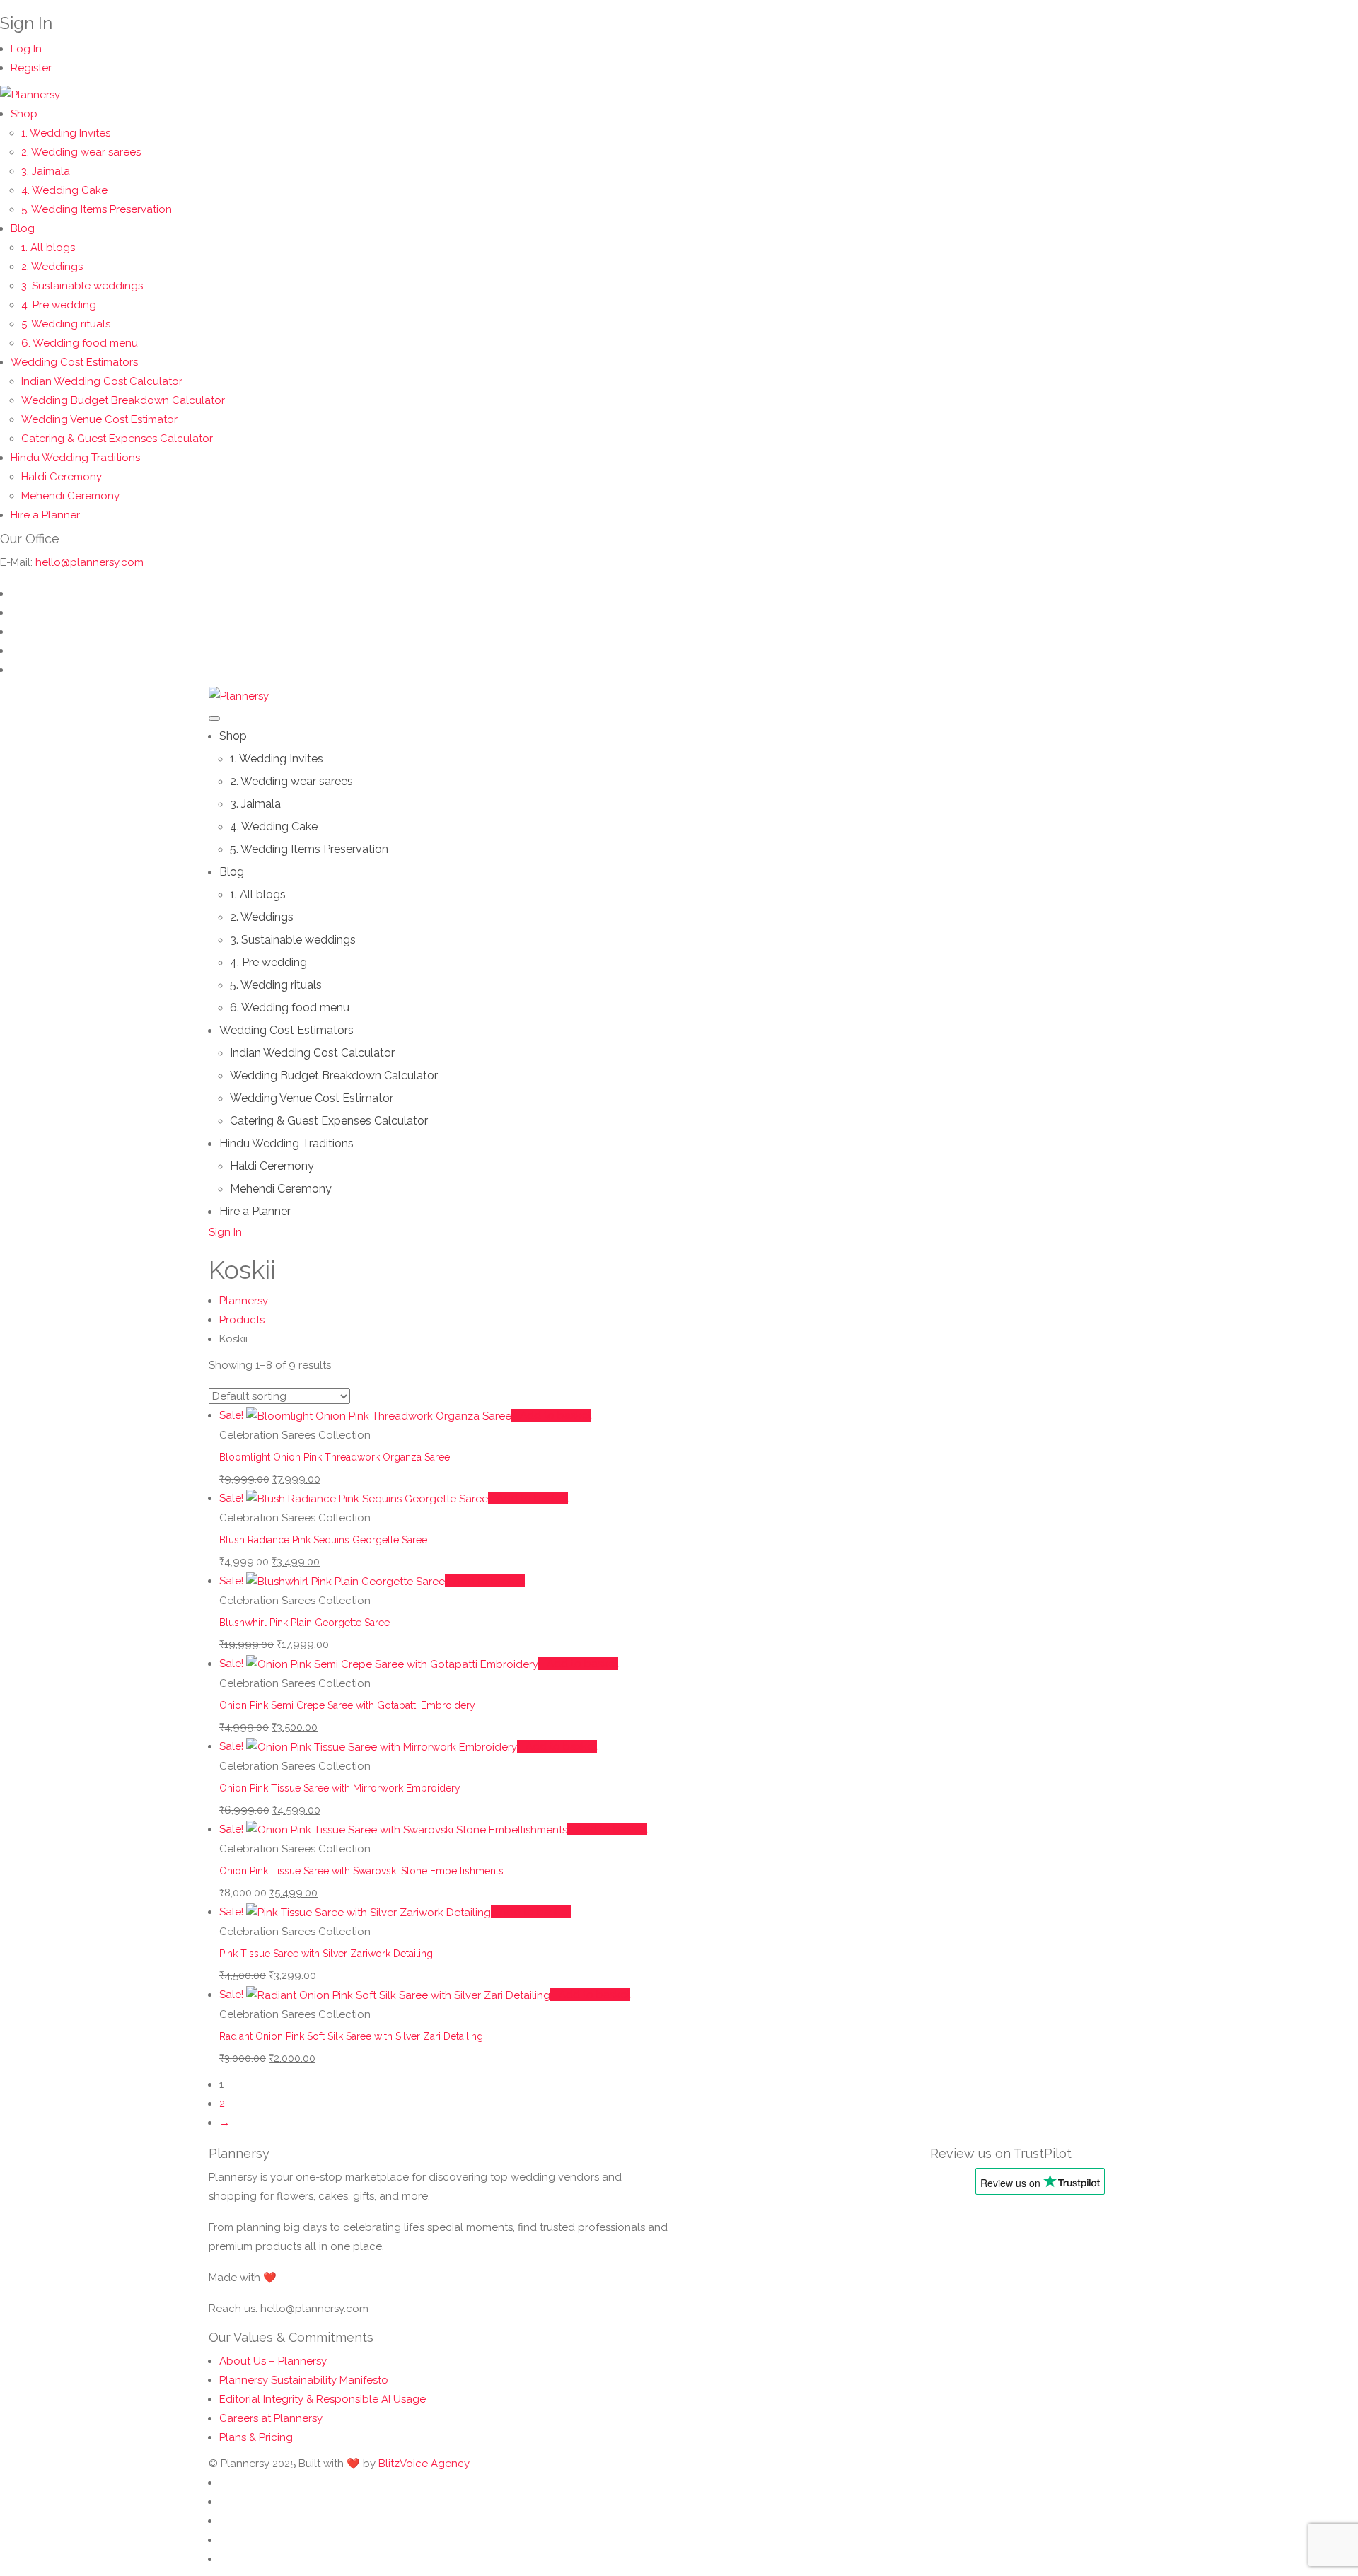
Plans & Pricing (256, 2437)
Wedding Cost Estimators (74, 362)
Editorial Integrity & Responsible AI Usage (323, 2399)
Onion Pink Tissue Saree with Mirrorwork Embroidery (340, 1788)
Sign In (225, 1232)
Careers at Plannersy (271, 2418)
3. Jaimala (46, 171)
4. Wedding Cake (64, 190)
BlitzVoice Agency (424, 2464)
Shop (24, 114)
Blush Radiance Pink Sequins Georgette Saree (323, 1540)
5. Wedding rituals (66, 324)
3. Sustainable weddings (82, 286)
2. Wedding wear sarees (81, 152)
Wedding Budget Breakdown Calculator (123, 400)
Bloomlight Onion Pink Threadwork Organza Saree (335, 1457)
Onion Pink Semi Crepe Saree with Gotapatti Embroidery (347, 1705)
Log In (26, 49)
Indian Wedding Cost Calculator (102, 381)
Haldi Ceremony (62, 477)
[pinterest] (15, 651)
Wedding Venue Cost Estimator (99, 419)
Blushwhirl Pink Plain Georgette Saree (304, 1623)
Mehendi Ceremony (70, 496)
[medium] (15, 670)
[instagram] (15, 613)
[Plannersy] (30, 94)
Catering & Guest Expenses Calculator (117, 439)
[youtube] (15, 632)
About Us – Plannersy (273, 2361)
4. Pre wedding (59, 305)
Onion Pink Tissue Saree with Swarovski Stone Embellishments (361, 1871)
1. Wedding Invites (66, 133)
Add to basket (556, 1415)
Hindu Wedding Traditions (75, 458)
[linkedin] (15, 593)
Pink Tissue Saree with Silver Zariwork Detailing (326, 1954)
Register (31, 68)
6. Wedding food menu (80, 343)
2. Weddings (52, 267)
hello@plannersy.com (89, 562)
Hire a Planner (45, 515)
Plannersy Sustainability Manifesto (304, 2380)
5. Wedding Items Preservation (97, 209)
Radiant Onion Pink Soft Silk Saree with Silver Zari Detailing (351, 2036)
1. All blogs (48, 248)
